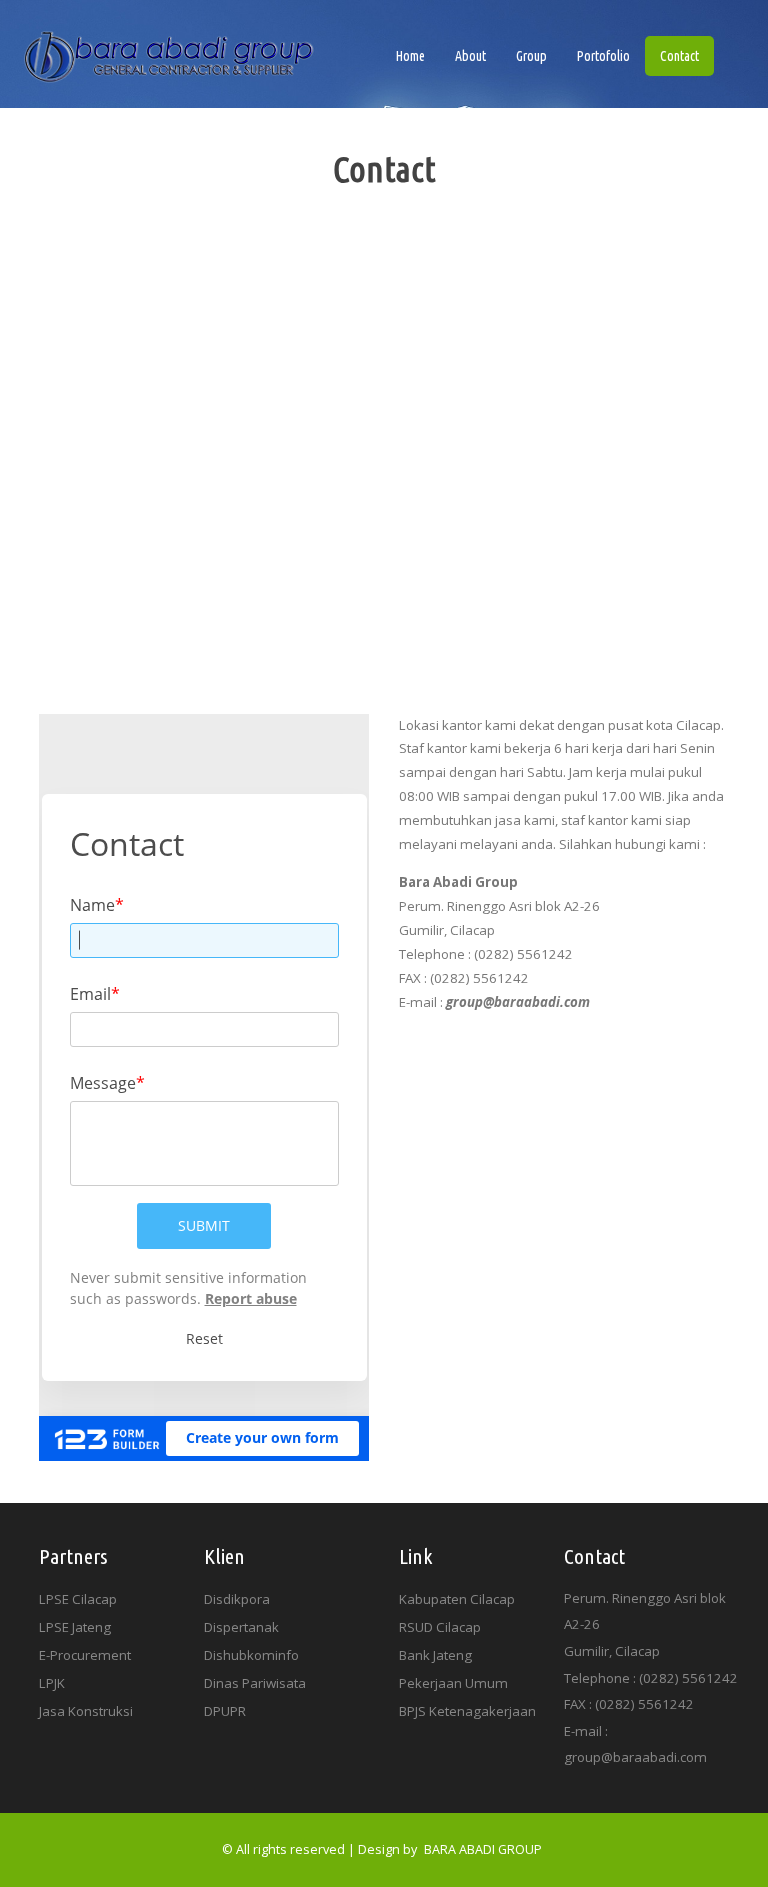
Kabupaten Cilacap (457, 1599)
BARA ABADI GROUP (483, 1849)
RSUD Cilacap (440, 1627)
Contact (679, 56)
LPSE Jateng (75, 1627)
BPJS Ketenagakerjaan (467, 1711)
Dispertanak (241, 1627)
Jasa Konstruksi (86, 1711)
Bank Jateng (435, 1655)
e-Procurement (85, 1655)
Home (418, 55)
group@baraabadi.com (635, 1757)
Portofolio (603, 56)
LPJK (52, 1683)
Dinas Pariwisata (255, 1683)
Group (531, 56)
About (470, 56)
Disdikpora (237, 1599)
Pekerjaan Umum (453, 1683)
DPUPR (225, 1711)
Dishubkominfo (251, 1655)
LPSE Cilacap (78, 1599)
